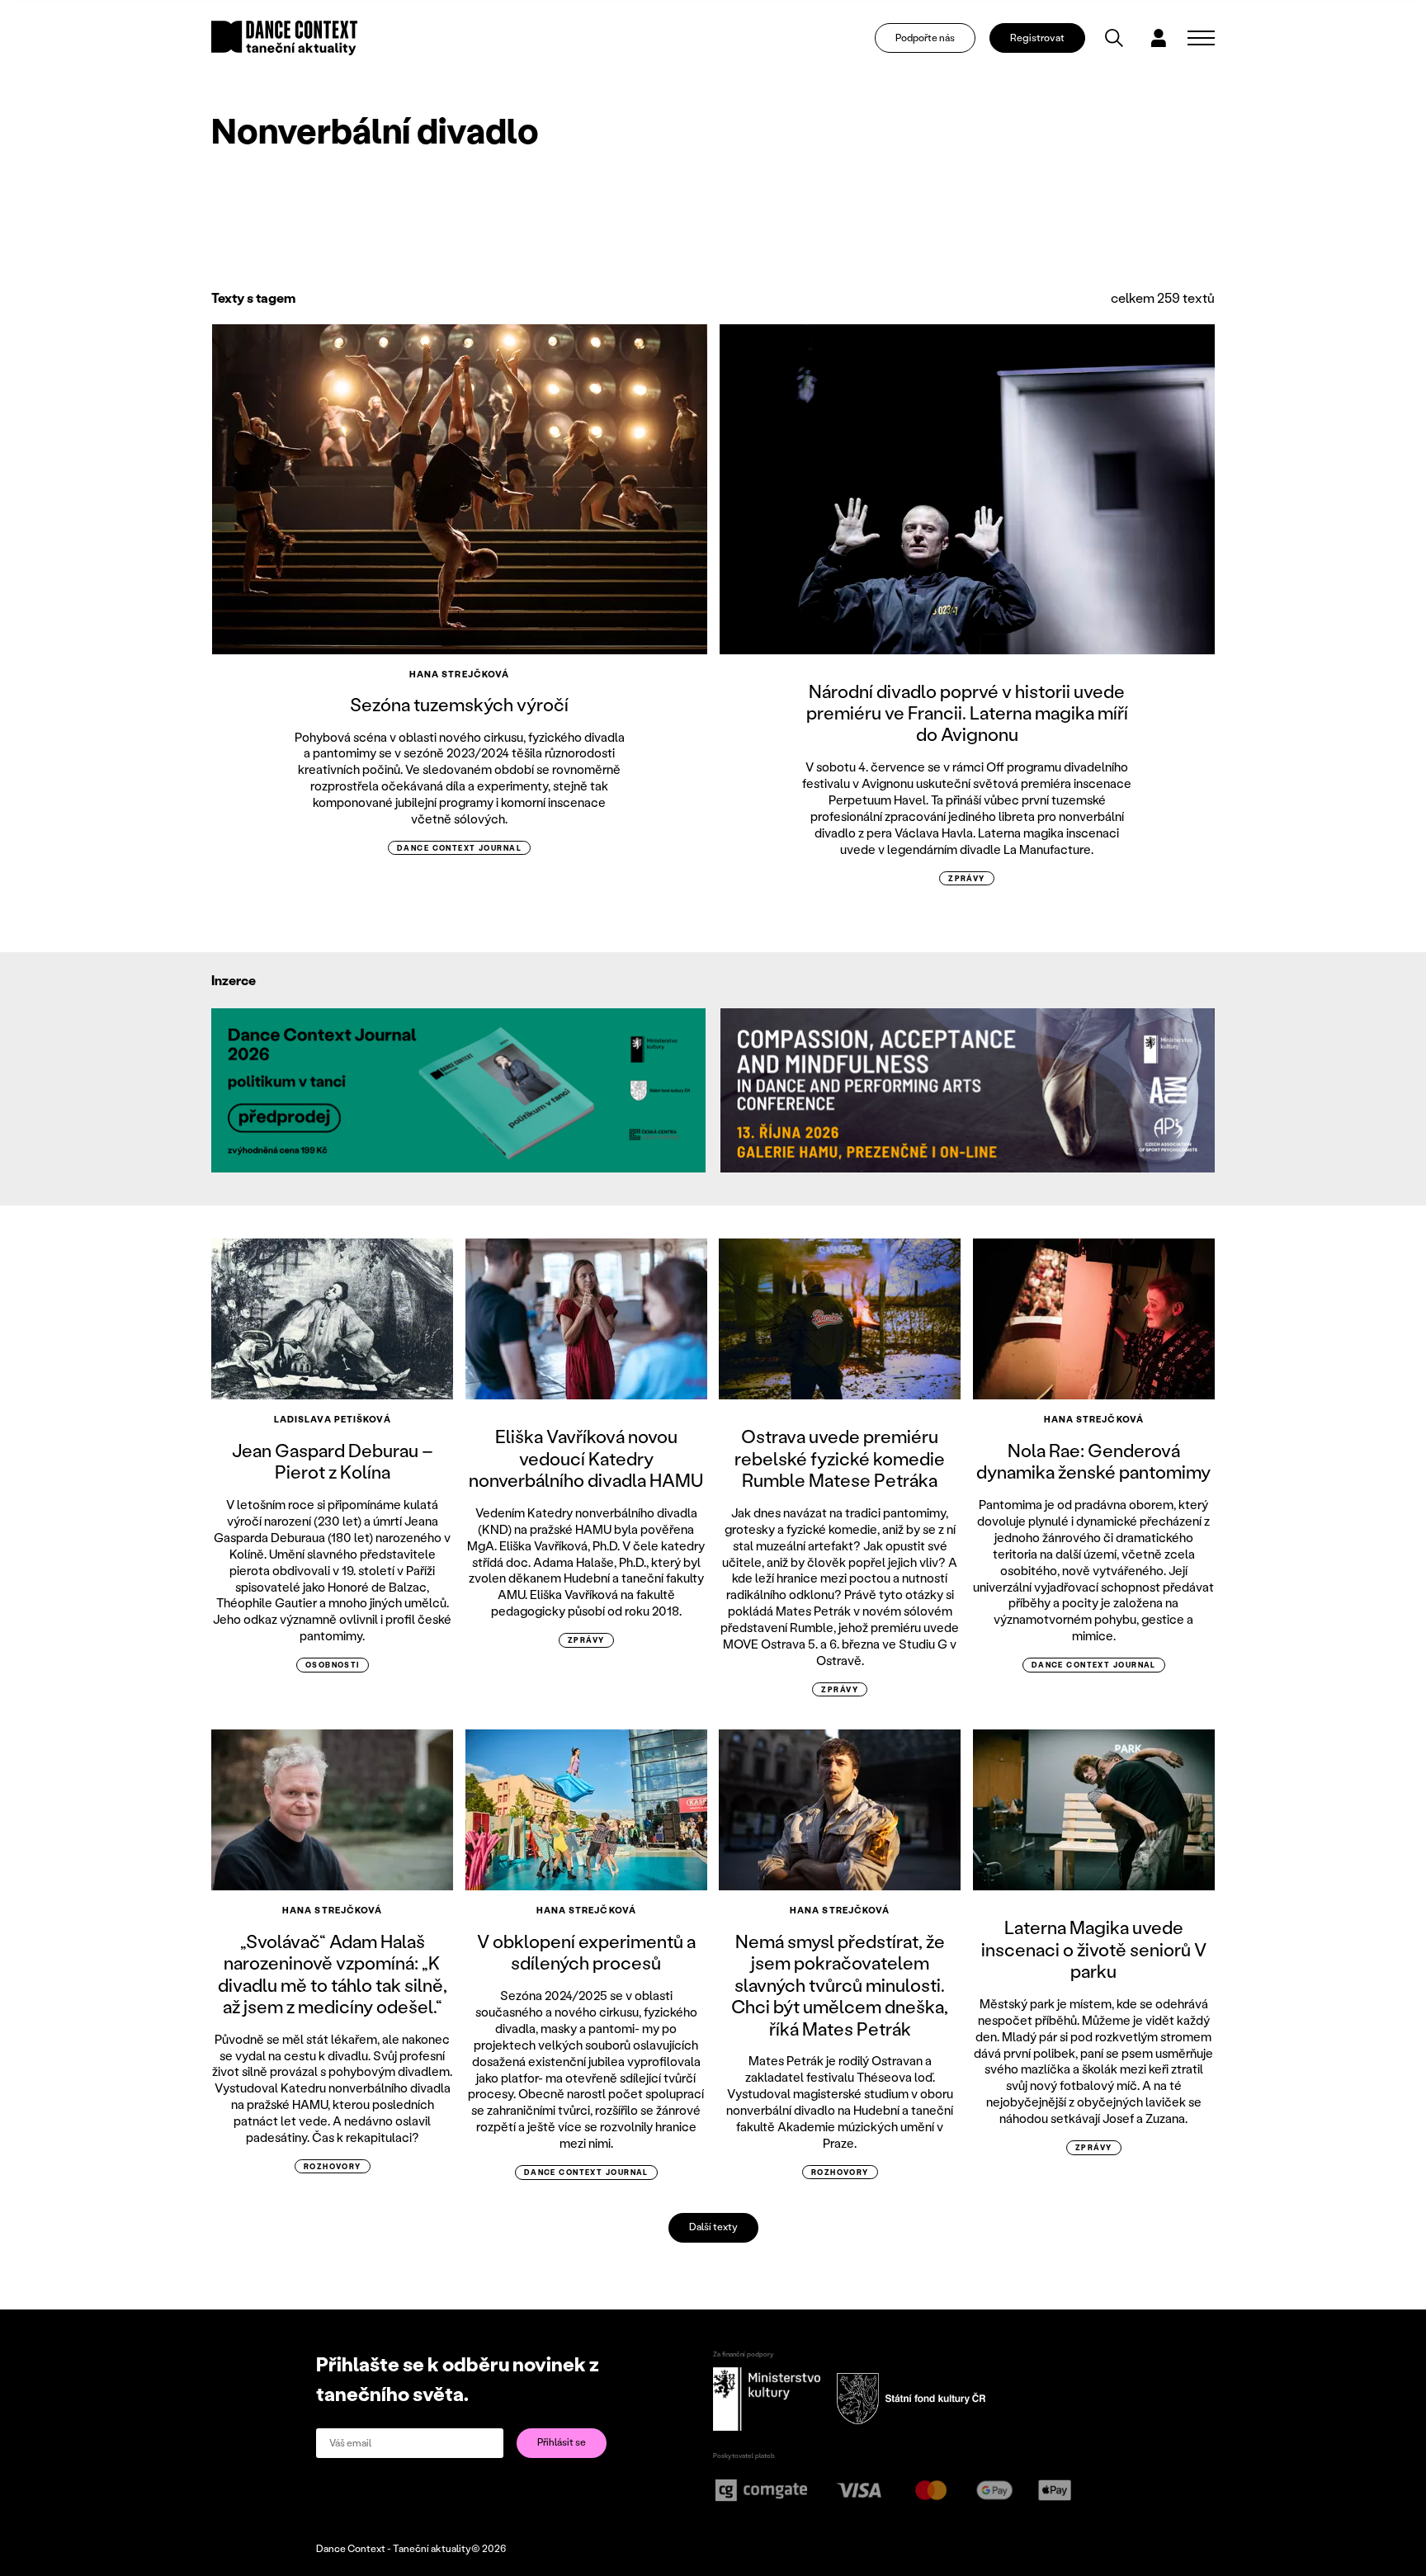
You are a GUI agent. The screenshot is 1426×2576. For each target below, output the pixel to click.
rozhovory (333, 2166)
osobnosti (333, 1665)
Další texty (713, 2227)
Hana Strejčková (460, 674)
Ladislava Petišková (333, 1419)
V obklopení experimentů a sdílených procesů (586, 1952)
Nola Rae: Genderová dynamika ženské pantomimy (1093, 1461)
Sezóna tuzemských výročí (459, 704)
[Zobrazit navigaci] (1201, 38)
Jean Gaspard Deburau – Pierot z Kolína (333, 1461)
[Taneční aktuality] (284, 38)
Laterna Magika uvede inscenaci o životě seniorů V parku (1094, 1949)
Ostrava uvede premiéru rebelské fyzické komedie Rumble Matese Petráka (840, 1458)
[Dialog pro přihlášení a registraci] (1159, 38)
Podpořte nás (925, 38)
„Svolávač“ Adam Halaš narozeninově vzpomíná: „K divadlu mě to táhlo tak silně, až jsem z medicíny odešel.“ (333, 1974)
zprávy (967, 878)
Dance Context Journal (459, 848)
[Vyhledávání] (1114, 38)
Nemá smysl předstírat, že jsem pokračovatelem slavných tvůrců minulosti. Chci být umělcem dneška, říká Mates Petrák (840, 1985)
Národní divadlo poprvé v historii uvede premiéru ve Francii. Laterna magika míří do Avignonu (967, 713)
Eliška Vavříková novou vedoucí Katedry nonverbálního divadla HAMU (586, 1458)
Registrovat (1037, 38)
